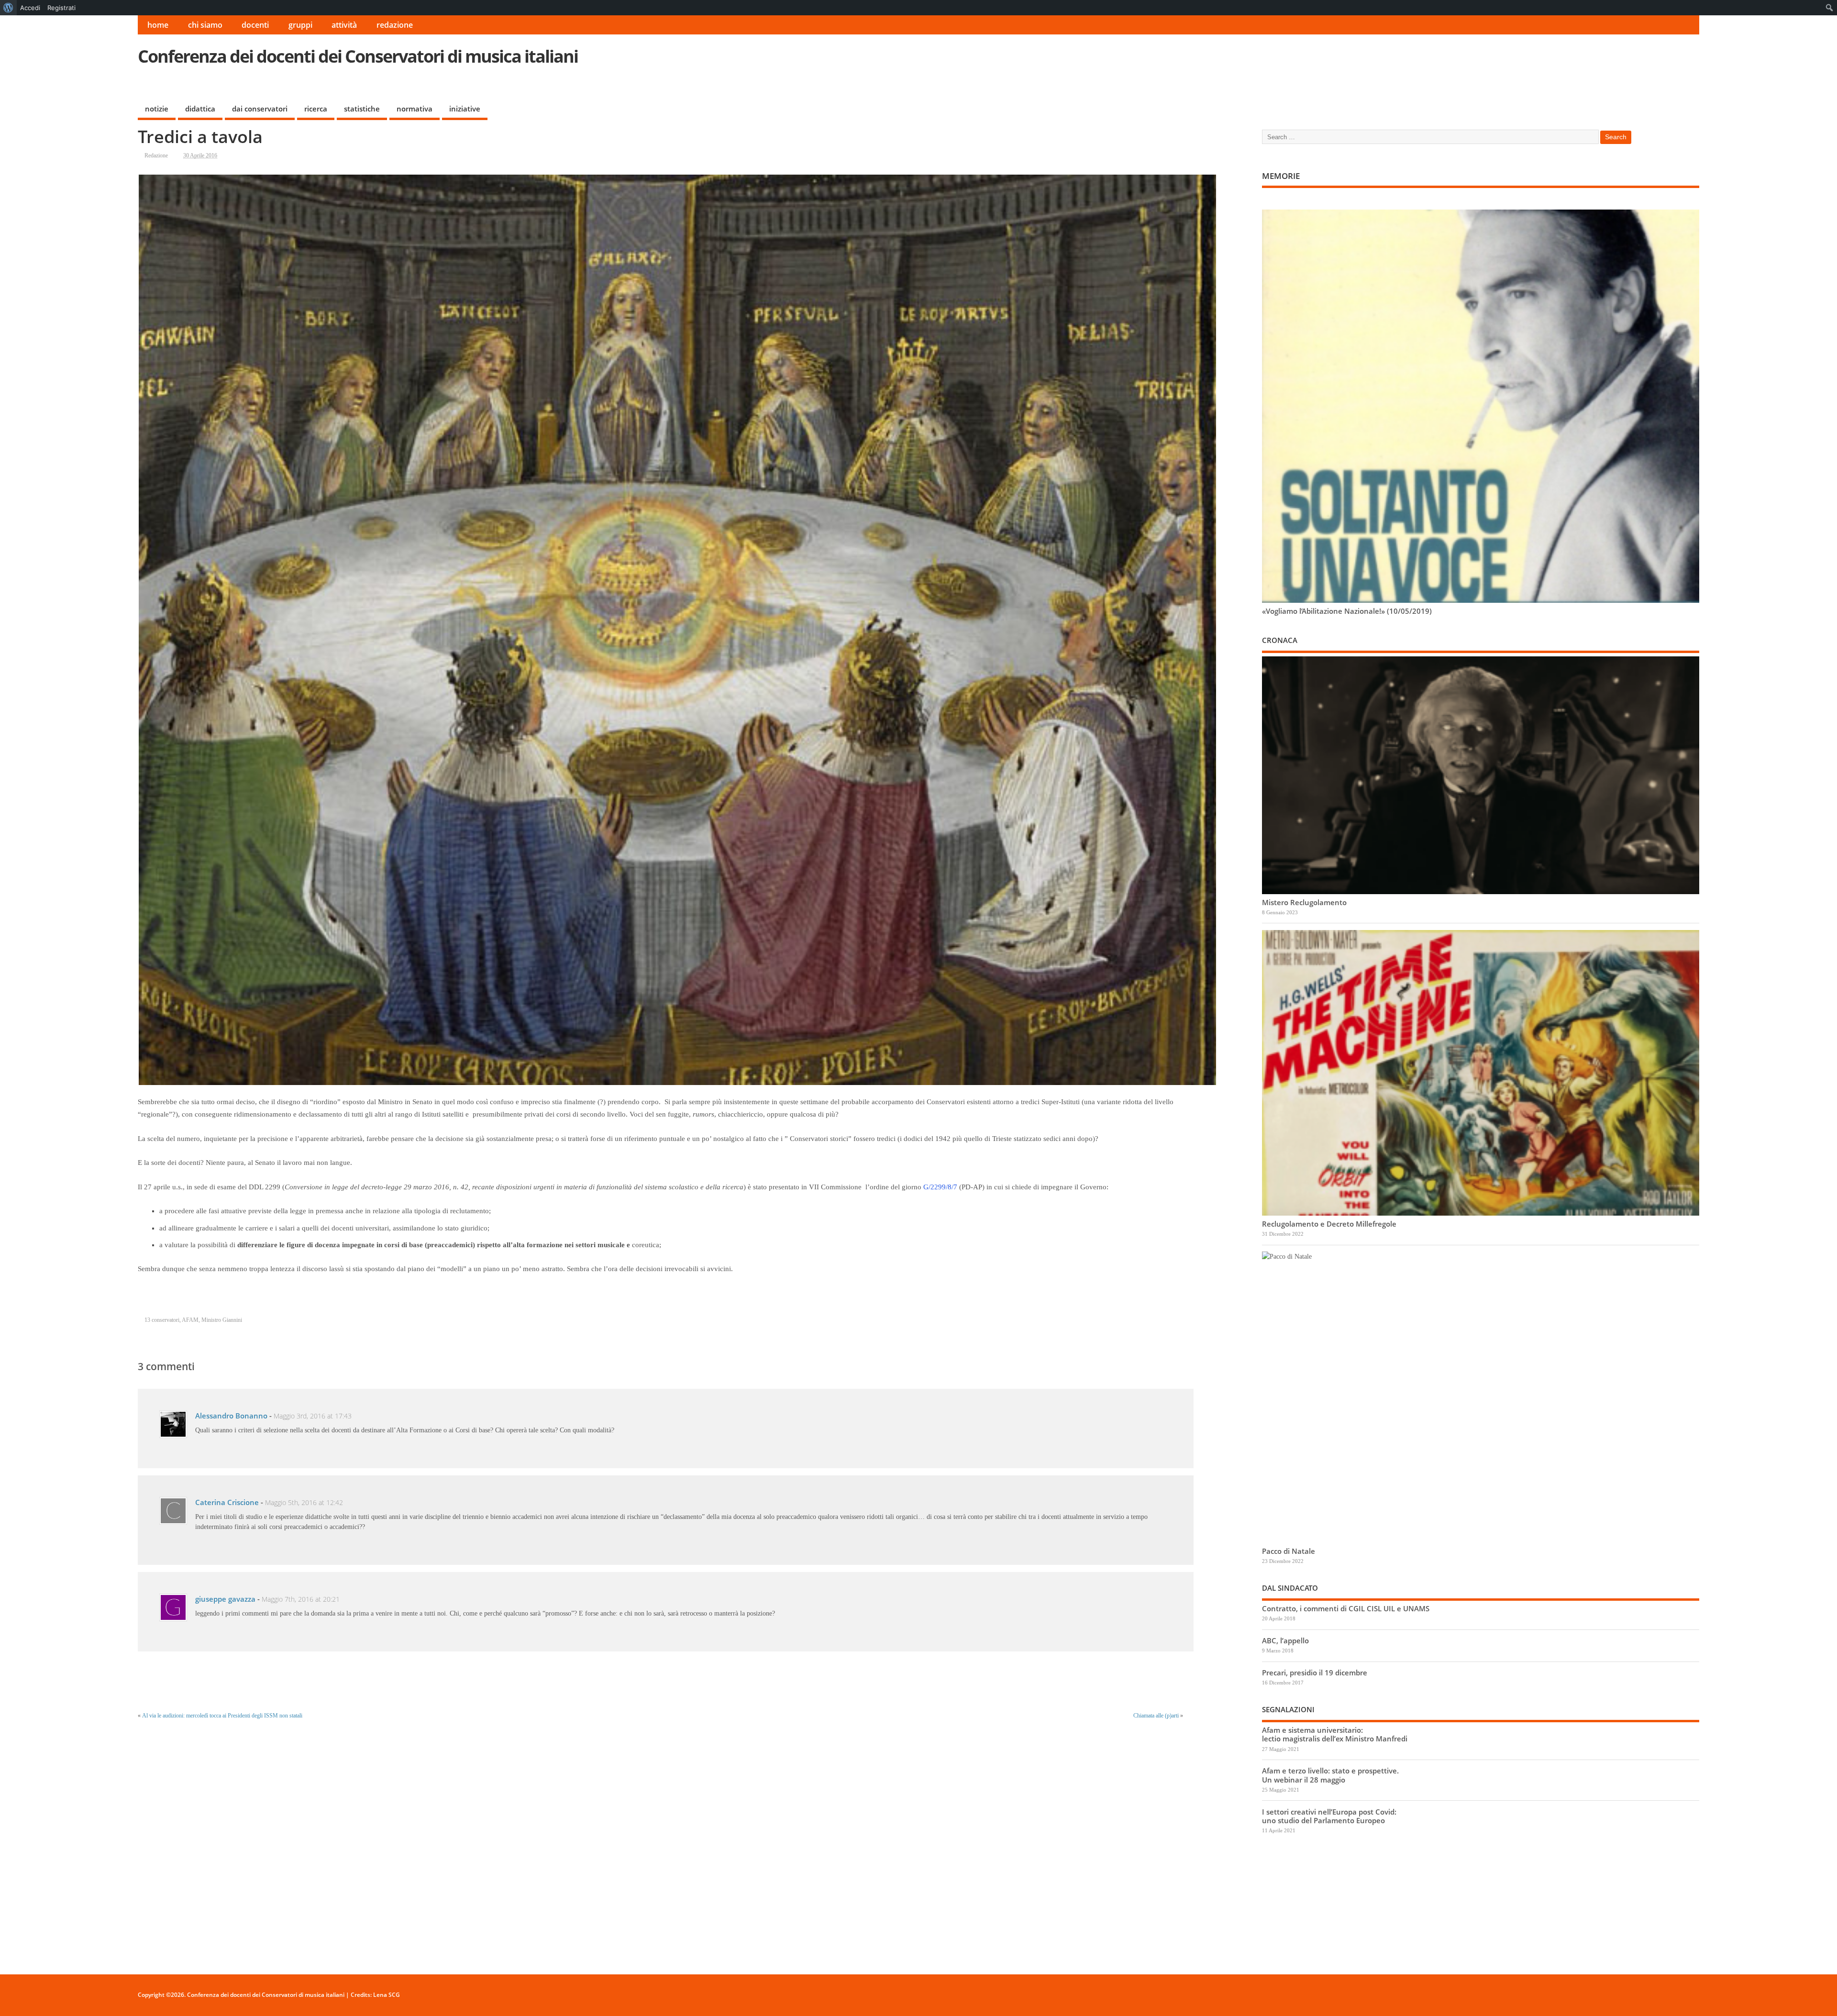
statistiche (362, 109)
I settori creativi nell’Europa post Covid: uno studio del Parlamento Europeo (1329, 1816)
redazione (395, 25)
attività (344, 25)
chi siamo (205, 25)
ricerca (316, 109)
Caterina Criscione (227, 1502)
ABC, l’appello (1285, 1640)
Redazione (156, 155)
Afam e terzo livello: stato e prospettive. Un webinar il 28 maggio (1330, 1775)
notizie (157, 109)
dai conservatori (260, 109)
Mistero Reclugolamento (1304, 902)
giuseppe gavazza (225, 1599)
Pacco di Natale (1289, 1551)
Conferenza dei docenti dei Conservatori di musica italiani (358, 56)
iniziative (465, 109)
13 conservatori (162, 1320)
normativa (415, 109)
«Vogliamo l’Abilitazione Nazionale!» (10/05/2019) (1347, 611)
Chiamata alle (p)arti (1156, 1716)
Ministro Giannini (222, 1320)
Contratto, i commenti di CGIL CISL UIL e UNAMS (1346, 1608)
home (158, 25)
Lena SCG (387, 1995)
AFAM (190, 1320)
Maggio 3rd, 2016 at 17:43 (313, 1416)
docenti (255, 25)
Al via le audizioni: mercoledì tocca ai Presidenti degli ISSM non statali (222, 1716)
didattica (200, 109)
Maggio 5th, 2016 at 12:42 (304, 1503)
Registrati (61, 8)
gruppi (300, 25)
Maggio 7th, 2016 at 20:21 (301, 1599)
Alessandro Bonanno (231, 1416)
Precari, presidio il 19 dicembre (1315, 1673)
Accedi (30, 8)
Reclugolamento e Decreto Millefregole (1329, 1224)
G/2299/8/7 (940, 1187)
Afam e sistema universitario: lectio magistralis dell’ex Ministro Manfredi (1335, 1734)
